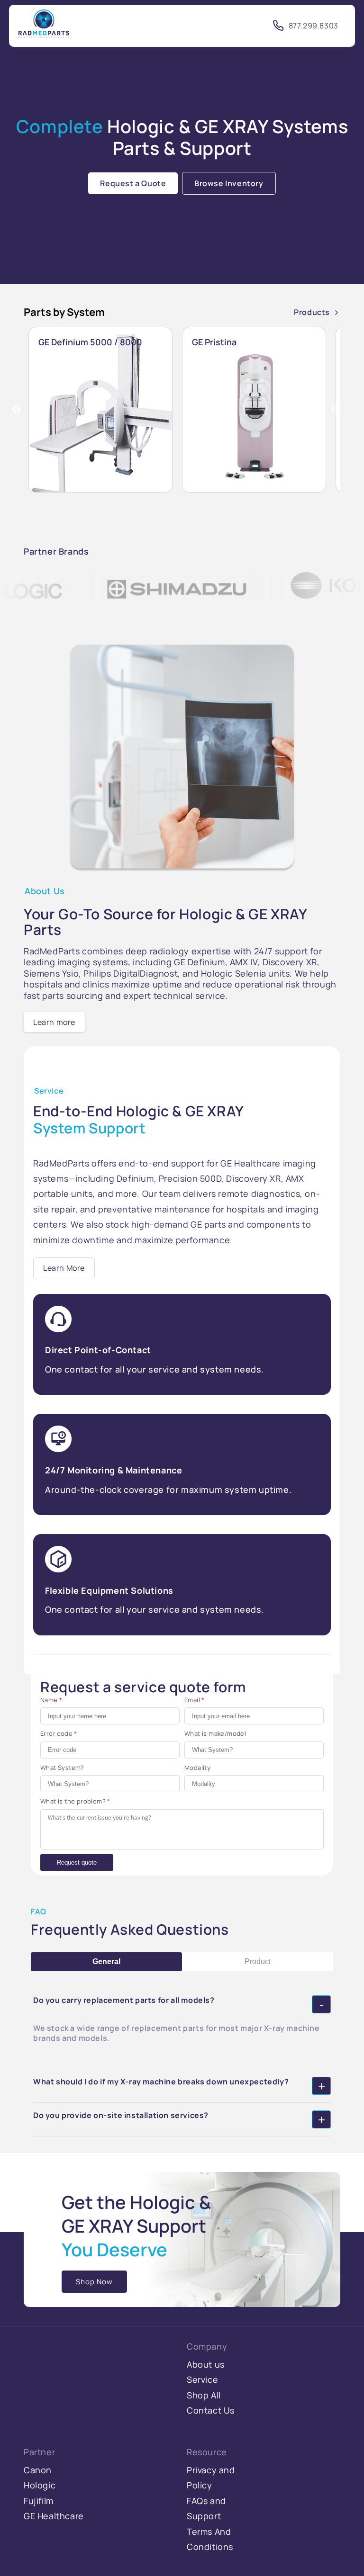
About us (206, 2364)
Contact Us (211, 2410)
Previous (17, 410)
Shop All (204, 2395)
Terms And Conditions (210, 2539)
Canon (38, 2470)
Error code (59, 1733)
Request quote (77, 1862)
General (106, 1961)
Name (51, 1700)
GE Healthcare (54, 2516)
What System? (62, 1768)
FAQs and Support (206, 2508)
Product (258, 1961)
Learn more (54, 1022)
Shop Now (94, 2282)
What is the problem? (75, 1801)
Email (195, 1700)
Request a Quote (133, 183)
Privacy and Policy (211, 2477)
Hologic (40, 2485)
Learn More (64, 1268)
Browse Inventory (229, 183)
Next (336, 410)
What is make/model (215, 1733)
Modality (197, 1768)
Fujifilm (39, 2501)
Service (202, 2379)
